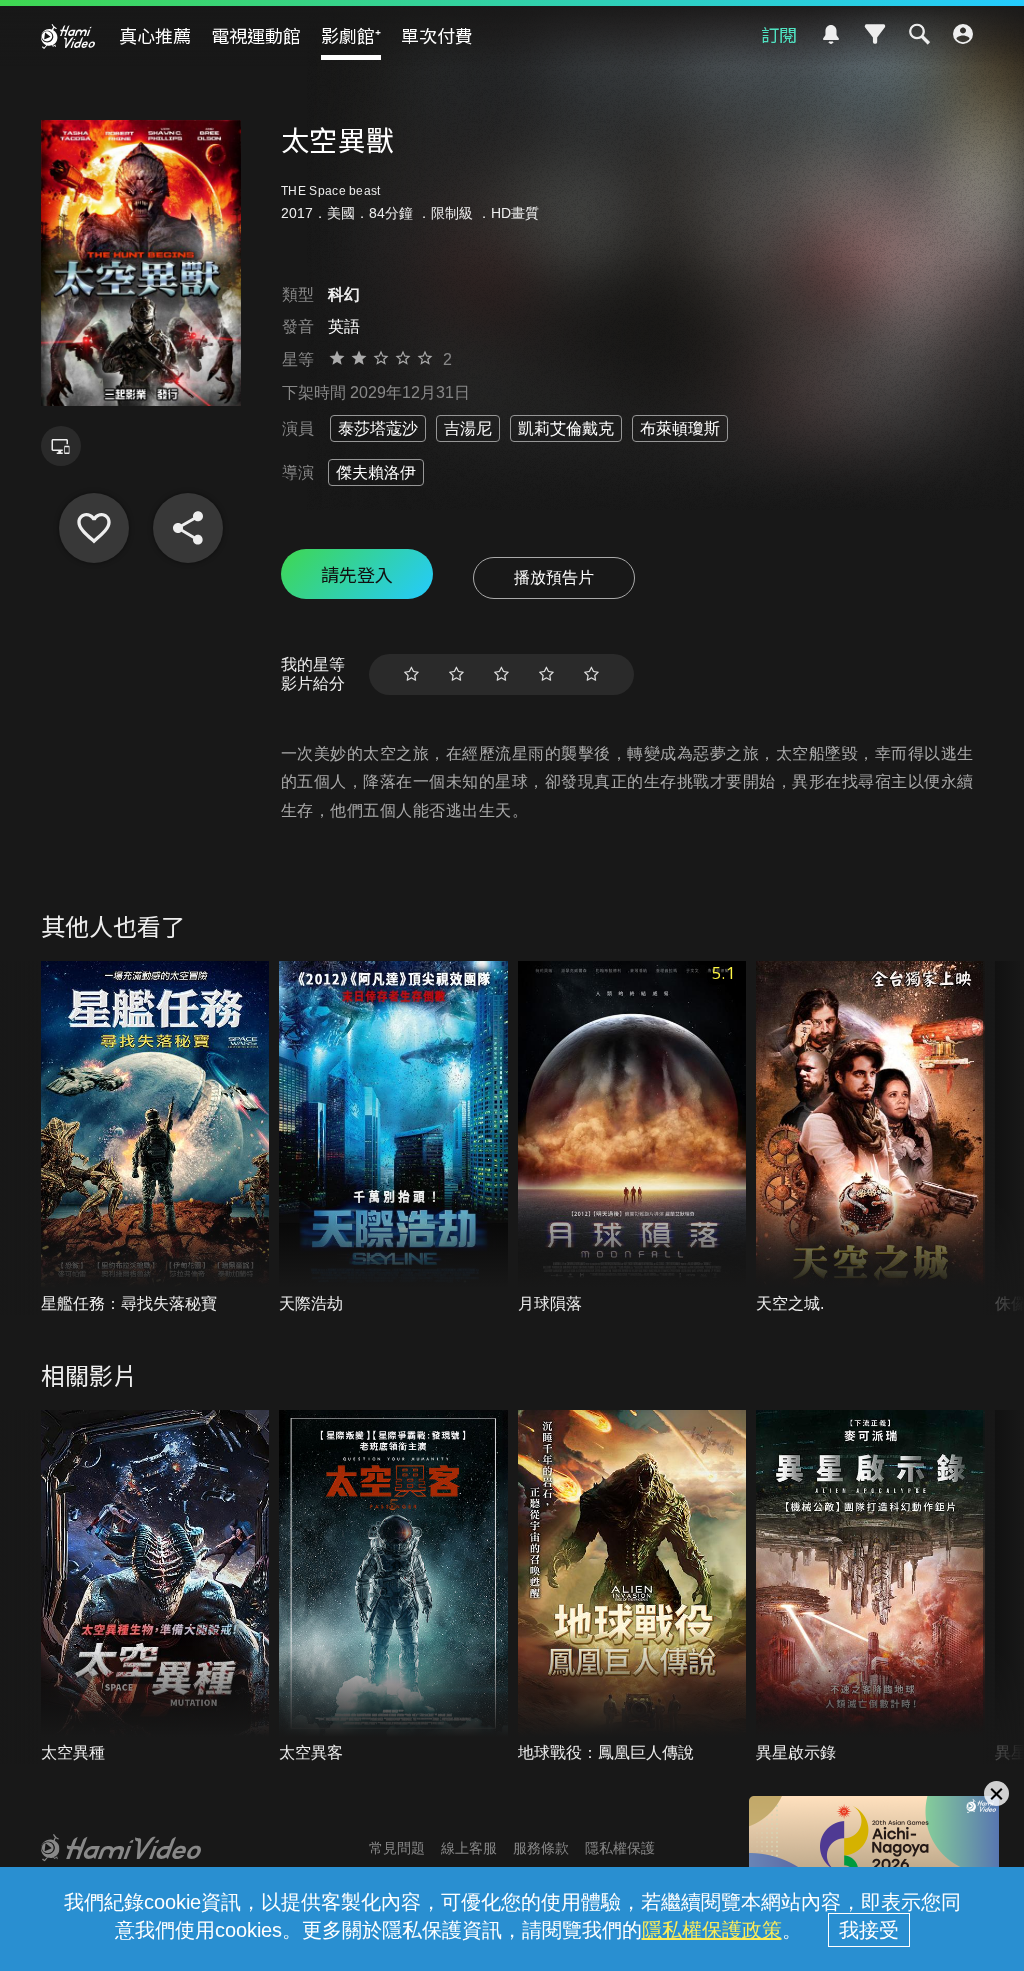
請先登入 (357, 574)
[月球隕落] (632, 1138)
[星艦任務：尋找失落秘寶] (155, 1138)
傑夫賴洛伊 (376, 472)
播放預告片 (554, 577)
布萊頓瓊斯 (680, 428)
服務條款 (541, 1848)
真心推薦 (155, 35)
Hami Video (68, 36)
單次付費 (437, 35)
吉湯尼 (468, 428)
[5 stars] (591, 674)
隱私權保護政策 (712, 1930)
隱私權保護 (620, 1848)
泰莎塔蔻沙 (378, 428)
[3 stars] (501, 674)
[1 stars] (411, 674)
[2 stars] (456, 674)
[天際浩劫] (393, 1138)
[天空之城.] (870, 1138)
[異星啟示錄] (870, 1587)
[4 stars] (546, 674)
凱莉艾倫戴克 (566, 428)
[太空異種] (155, 1587)
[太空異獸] (94, 528)
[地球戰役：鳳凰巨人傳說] (632, 1587)
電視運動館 (256, 35)
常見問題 (397, 1848)
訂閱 (779, 34)
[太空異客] (393, 1587)
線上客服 (469, 1848)
